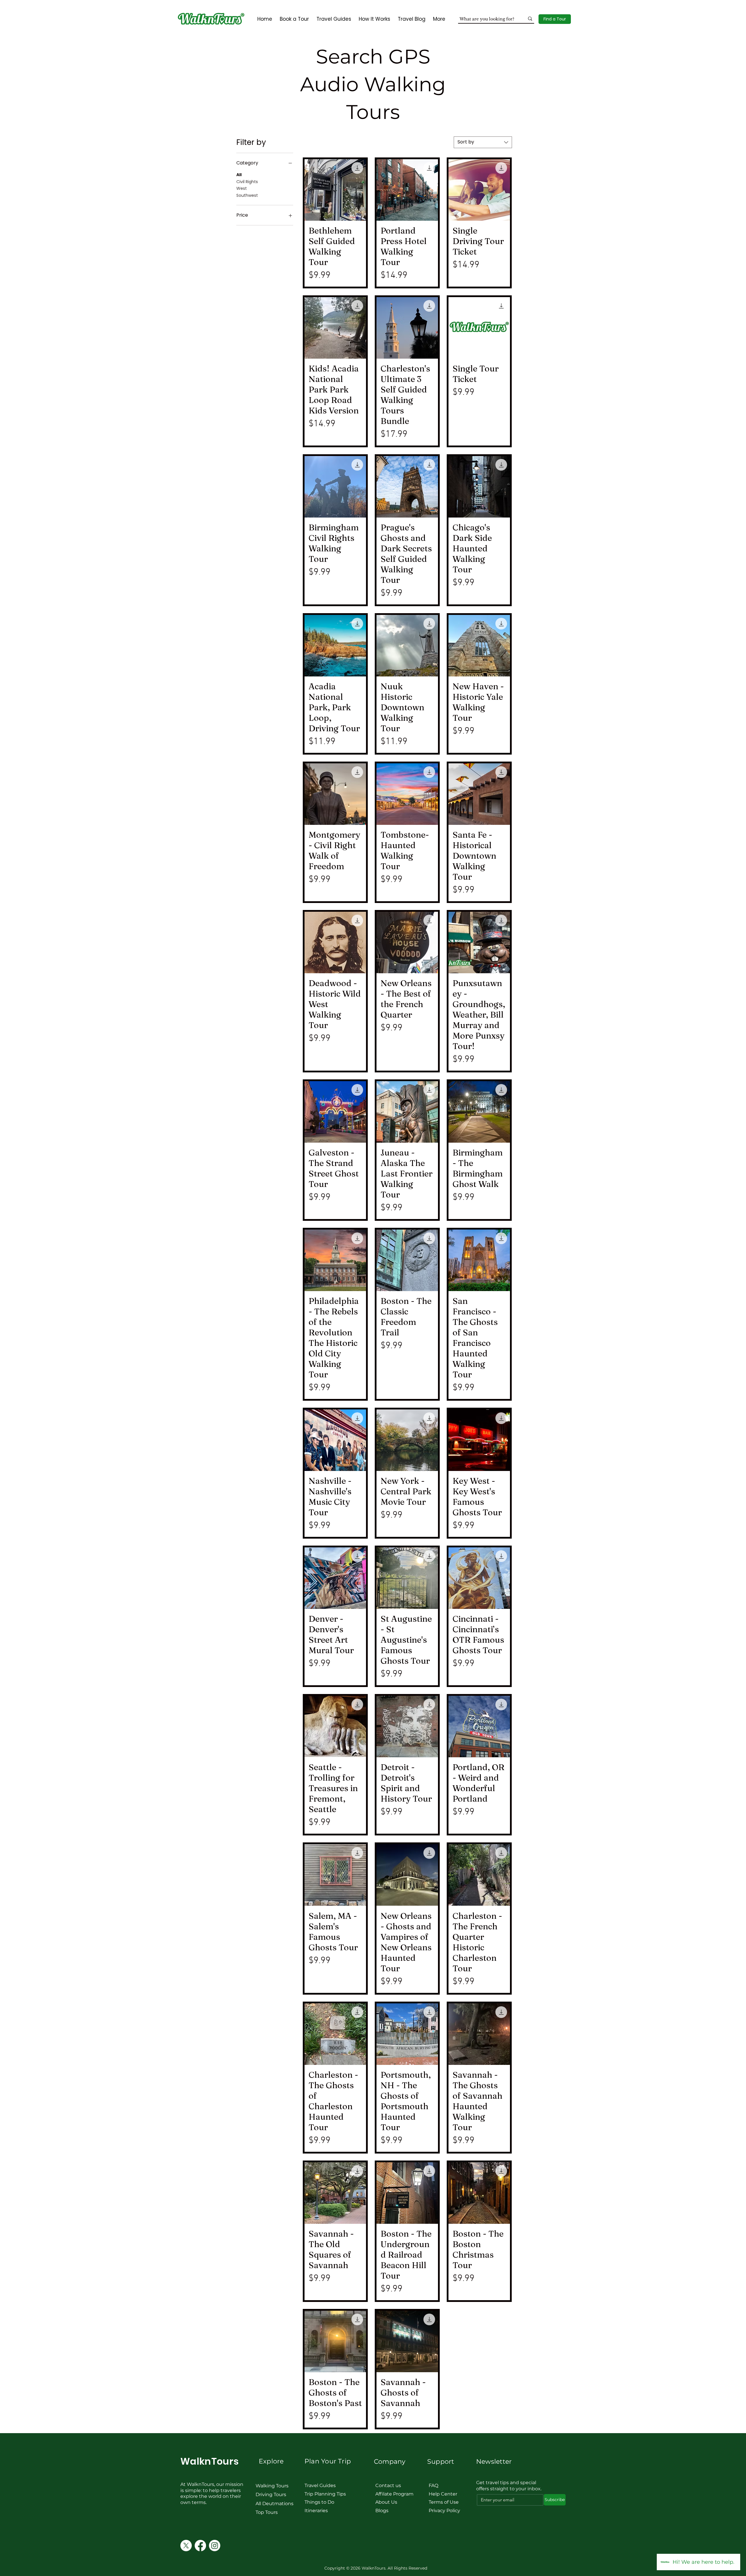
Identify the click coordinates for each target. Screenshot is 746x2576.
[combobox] (483, 142)
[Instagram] (215, 2546)
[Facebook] (200, 2546)
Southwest (247, 195)
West (242, 188)
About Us (386, 2502)
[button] (555, 19)
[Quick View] (335, 190)
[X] (186, 2546)
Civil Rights (247, 182)
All (239, 175)
